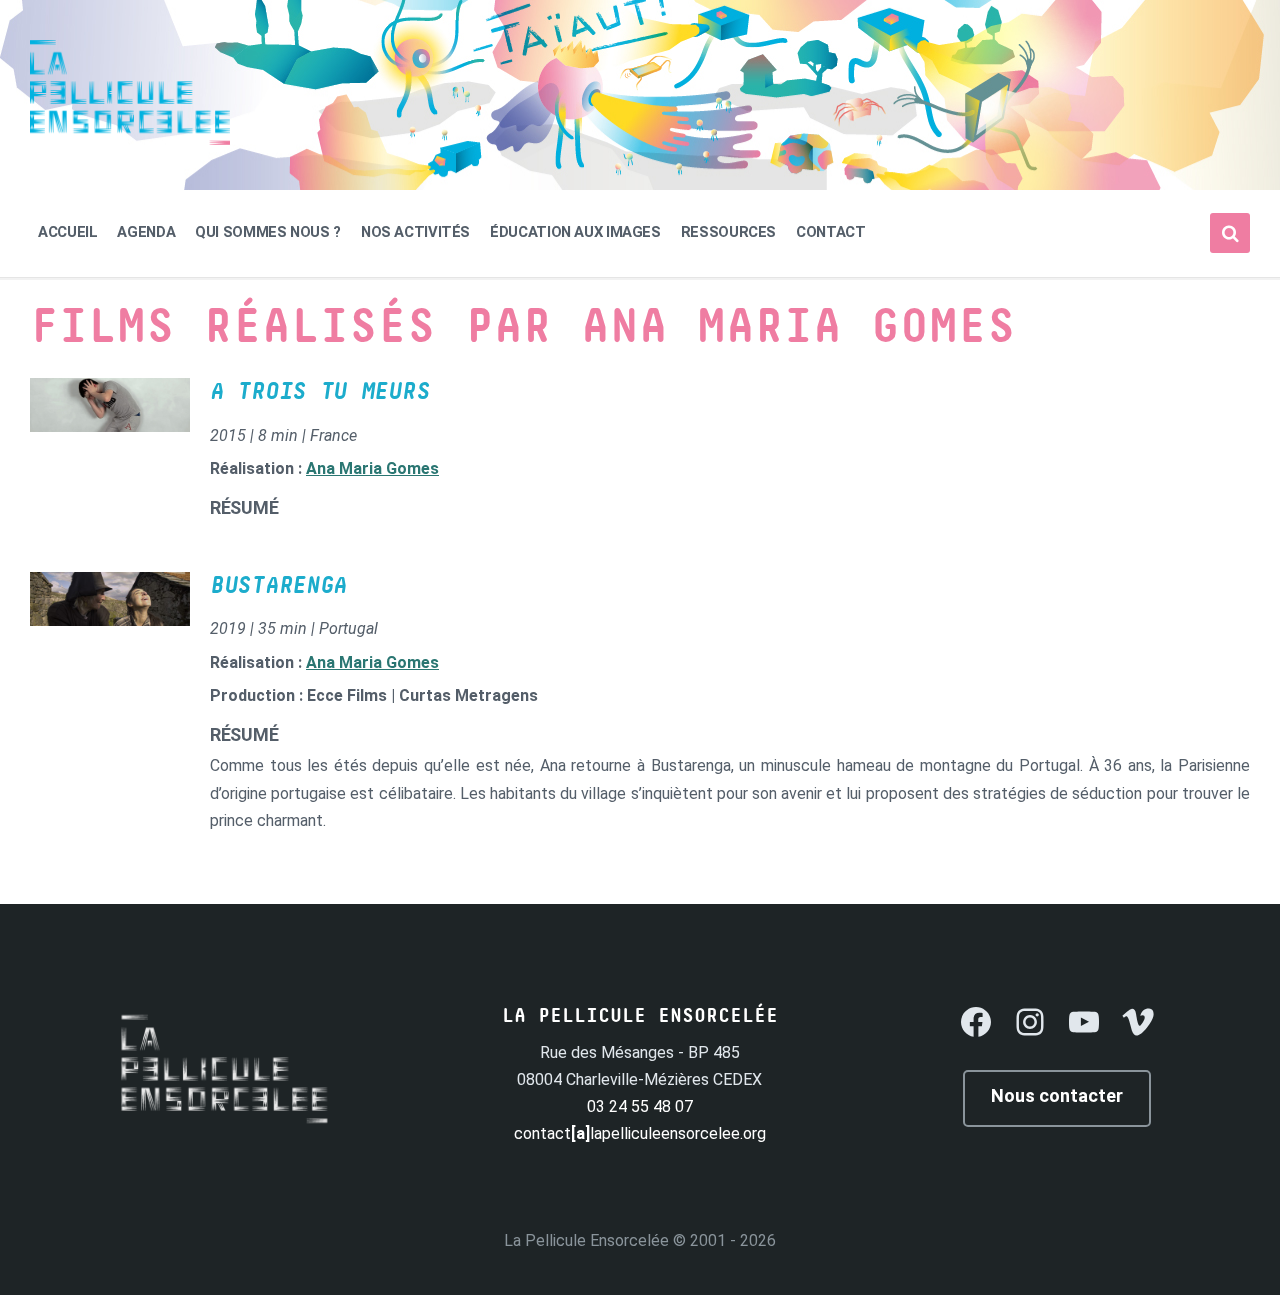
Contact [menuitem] (830, 232)
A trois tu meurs (319, 392)
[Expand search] (1230, 233)
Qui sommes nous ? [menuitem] (268, 232)
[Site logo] (130, 139)
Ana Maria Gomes (372, 468)
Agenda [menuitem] (146, 232)
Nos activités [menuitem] (415, 232)
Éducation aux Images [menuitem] (575, 232)
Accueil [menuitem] (67, 232)
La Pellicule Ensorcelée (586, 1240)
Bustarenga (278, 586)
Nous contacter (1057, 1095)
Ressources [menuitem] (728, 232)
